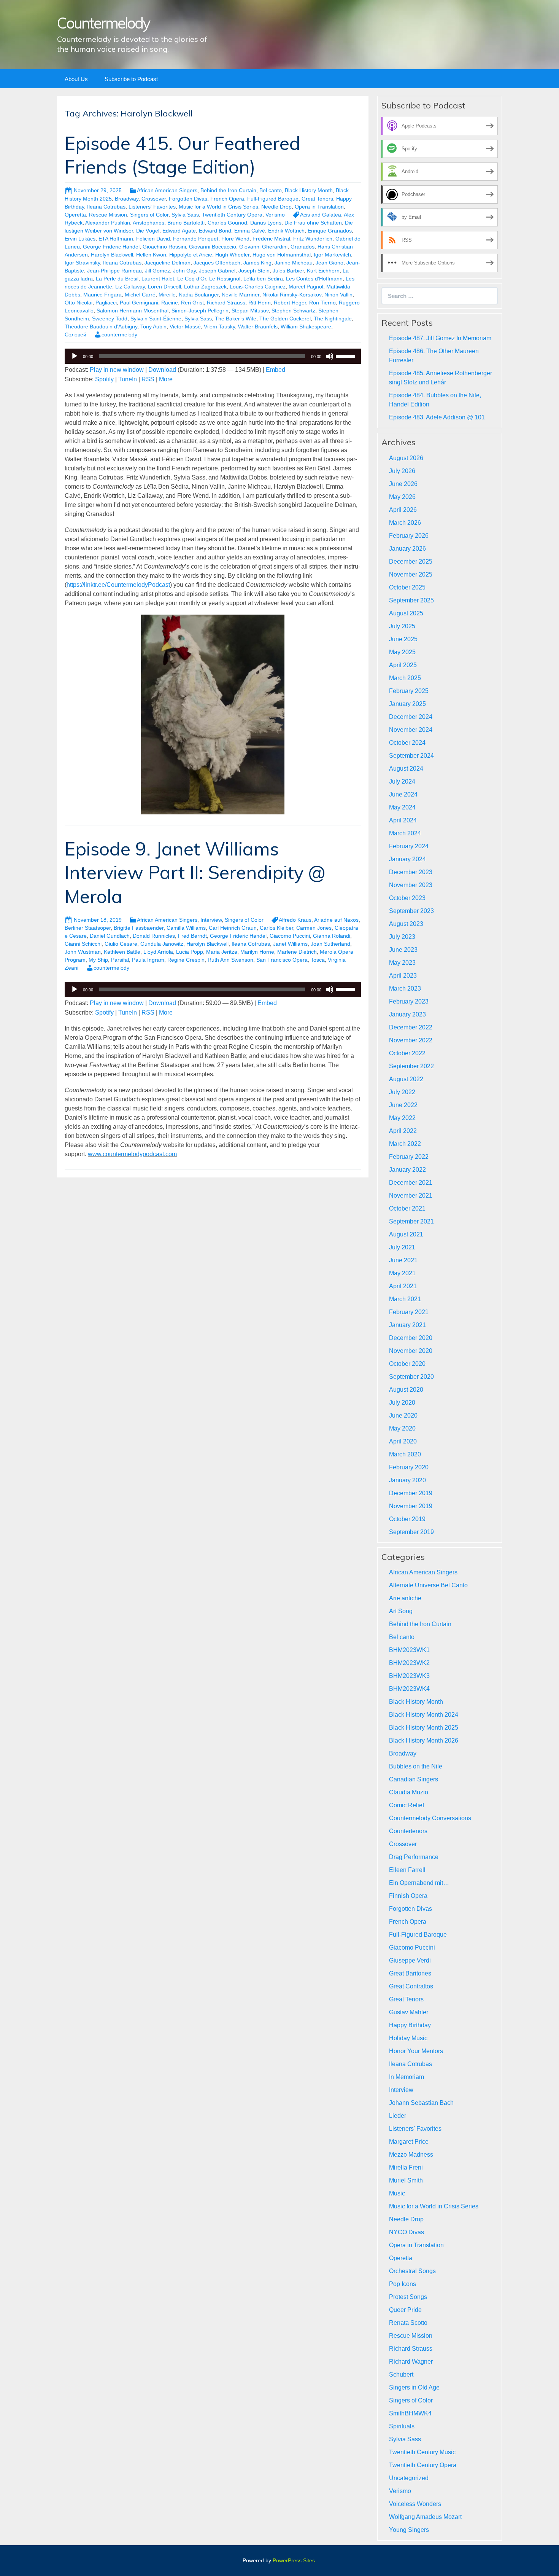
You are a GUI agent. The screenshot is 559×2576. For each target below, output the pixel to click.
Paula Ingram (148, 960)
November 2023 (411, 885)
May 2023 (402, 963)
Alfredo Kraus (295, 920)
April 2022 (403, 1131)
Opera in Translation (319, 207)
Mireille (167, 295)
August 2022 (406, 1079)
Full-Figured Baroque (273, 199)
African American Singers (167, 190)
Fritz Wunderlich (313, 239)
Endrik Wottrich (286, 231)
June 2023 (403, 950)
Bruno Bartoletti (186, 223)
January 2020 (407, 1480)
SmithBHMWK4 (410, 2413)
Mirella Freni (406, 2167)
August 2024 (406, 769)
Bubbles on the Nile (416, 1766)
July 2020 (402, 1403)
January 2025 (407, 704)
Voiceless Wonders (415, 2504)
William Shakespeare (306, 327)
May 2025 (402, 652)
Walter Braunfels (258, 327)
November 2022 (411, 1040)
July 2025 (402, 626)
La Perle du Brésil (117, 279)
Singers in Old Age (414, 2387)
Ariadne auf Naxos (336, 920)
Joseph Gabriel (217, 271)
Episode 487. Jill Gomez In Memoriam (440, 338)
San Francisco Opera (282, 960)
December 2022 (411, 1027)
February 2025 (409, 691)
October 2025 (407, 587)
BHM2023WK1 (409, 1650)
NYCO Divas (407, 2232)
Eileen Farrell (407, 1870)
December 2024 (411, 717)
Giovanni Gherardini (263, 247)
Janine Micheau (294, 263)
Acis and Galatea (321, 215)
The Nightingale (333, 319)
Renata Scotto (408, 2323)
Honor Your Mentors (416, 2051)
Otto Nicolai (79, 303)
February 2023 (409, 1001)
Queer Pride (405, 2310)
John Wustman (83, 952)
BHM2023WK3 (409, 1676)
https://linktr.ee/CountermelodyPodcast (118, 585)
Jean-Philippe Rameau (114, 271)
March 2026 (405, 523)
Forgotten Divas (188, 199)
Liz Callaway (130, 287)
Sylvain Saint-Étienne (156, 319)
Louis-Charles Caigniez (258, 287)
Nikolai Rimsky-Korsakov (292, 295)
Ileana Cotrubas (106, 207)
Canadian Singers (414, 1779)
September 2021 (411, 1221)
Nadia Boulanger (199, 295)
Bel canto (271, 190)
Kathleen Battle (122, 952)
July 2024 (402, 781)
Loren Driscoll (164, 287)
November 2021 (411, 1196)
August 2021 (406, 1234)
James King (257, 263)
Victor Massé (185, 327)
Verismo (275, 215)
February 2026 (409, 536)
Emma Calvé (250, 231)
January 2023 (407, 1014)
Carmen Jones (314, 928)
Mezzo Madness (411, 2155)
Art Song (401, 1611)
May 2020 (402, 1428)
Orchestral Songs (412, 2271)
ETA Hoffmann (116, 239)
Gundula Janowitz (162, 944)
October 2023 (407, 898)
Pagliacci (106, 303)
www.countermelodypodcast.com (132, 1154)
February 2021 (409, 1312)
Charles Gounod (227, 223)
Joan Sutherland (330, 944)
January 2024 (407, 859)
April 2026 (403, 510)
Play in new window (117, 370)
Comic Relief (407, 1805)
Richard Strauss (226, 303)
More (166, 379)
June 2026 (403, 484)
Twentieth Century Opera (232, 215)
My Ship (98, 960)
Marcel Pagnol (306, 287)
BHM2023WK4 (409, 1689)
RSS (148, 379)
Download (162, 370)
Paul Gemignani (139, 303)
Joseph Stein (254, 271)
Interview (211, 920)
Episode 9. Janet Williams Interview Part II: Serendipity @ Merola (195, 872)
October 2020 (407, 1364)
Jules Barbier (288, 271)
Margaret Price (409, 2142)
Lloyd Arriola (158, 952)
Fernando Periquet (196, 239)
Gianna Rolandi (332, 936)
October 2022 (407, 1053)
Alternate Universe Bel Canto (428, 1585)
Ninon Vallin (338, 295)
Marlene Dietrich (297, 952)
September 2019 (411, 1532)
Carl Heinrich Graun (233, 928)
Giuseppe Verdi (410, 1960)
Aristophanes (148, 223)
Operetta (75, 215)
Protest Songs (408, 2297)
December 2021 (411, 1183)
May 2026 (402, 497)
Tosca (318, 960)
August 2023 (406, 924)
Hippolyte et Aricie (191, 255)
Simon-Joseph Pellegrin (200, 311)
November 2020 (411, 1351)
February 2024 (409, 846)
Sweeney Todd (110, 319)
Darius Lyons (266, 223)
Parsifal (120, 960)
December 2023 (411, 872)
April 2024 (403, 820)
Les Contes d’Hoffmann (314, 279)
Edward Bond (215, 231)
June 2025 (403, 639)
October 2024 (407, 743)
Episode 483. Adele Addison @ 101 (437, 417)
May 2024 (402, 807)
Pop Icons (403, 2284)
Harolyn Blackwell (112, 255)
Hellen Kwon (151, 255)
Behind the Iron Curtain (228, 190)
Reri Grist (192, 303)
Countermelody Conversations (430, 1818)
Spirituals (402, 2426)
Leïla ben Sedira (263, 279)
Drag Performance (414, 1857)
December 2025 (411, 562)
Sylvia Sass (185, 215)
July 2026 (402, 471)
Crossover (154, 199)
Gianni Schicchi (83, 944)
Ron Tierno (322, 303)
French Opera (227, 199)
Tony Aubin (153, 327)
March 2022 (405, 1144)
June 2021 (403, 1260)
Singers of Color (149, 215)
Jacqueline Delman (168, 263)
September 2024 (411, 756)
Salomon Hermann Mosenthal (133, 311)
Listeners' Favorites (152, 207)
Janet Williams (290, 944)
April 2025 (403, 665)
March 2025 (405, 678)
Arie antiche (405, 1598)
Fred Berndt (192, 936)
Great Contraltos (411, 1986)
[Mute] (330, 356)
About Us (76, 79)
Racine (170, 303)
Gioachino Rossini (164, 247)
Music (397, 2193)
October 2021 (407, 1208)
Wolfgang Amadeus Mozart (425, 2517)
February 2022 (409, 1157)
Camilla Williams (186, 928)
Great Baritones (410, 1973)
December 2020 (411, 1338)
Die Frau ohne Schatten (313, 223)
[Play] (75, 356)
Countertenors (408, 1831)
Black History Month (309, 190)
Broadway (127, 199)
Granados (303, 247)
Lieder (398, 2116)
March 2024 (405, 833)
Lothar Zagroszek (205, 287)
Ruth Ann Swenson (230, 960)
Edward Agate (179, 231)
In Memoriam (407, 2077)
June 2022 (403, 1105)
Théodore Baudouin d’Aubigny (101, 327)
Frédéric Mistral (271, 239)
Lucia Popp (190, 952)
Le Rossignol (225, 279)
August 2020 (406, 1390)
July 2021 (402, 1247)
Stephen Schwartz (293, 311)
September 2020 (411, 1377)
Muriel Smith (406, 2180)
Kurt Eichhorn (323, 271)
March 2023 (405, 989)
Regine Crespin (186, 960)
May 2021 (402, 1273)
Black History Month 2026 (424, 1740)
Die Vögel (148, 231)
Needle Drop (276, 207)
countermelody (119, 335)
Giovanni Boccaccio (213, 247)
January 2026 (407, 549)
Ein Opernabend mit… (419, 1883)
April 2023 (403, 976)
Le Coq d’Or (192, 279)
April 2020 (403, 1441)
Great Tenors (317, 199)
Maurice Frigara (102, 295)
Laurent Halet (158, 279)
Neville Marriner (241, 295)
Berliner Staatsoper (88, 928)
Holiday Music (408, 2038)
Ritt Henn (260, 303)
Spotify (104, 379)
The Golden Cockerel (285, 319)
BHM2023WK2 (409, 1663)
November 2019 (411, 1506)
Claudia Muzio (409, 1792)
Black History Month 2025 (424, 1728)
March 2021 (405, 1299)
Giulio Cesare (121, 944)
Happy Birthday (410, 2025)
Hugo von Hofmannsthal (282, 255)
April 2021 (403, 1286)
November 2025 (411, 574)
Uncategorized (409, 2478)
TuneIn (128, 379)
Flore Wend (235, 239)
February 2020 (409, 1467)
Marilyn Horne (257, 952)
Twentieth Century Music (422, 2452)
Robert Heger (290, 303)
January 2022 (407, 1170)
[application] (213, 356)
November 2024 (411, 730)
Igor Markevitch (332, 255)
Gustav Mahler (409, 2012)
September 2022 (411, 1066)
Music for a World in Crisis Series (218, 207)
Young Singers (409, 2530)
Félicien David (153, 239)
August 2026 (406, 458)
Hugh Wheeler (232, 255)
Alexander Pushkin (108, 223)
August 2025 (406, 613)
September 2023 (411, 911)
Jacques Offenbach (217, 263)
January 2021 (407, 1325)
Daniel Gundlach (110, 936)
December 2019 (411, 1493)
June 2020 (403, 1415)
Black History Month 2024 (424, 1715)
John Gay (184, 271)
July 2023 (402, 937)
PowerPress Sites (294, 2560)
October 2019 (407, 1519)
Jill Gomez (157, 271)
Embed (276, 370)
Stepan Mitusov (250, 311)
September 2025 (411, 600)
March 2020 (405, 1454)
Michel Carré (140, 295)
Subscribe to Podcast (131, 79)
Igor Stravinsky (82, 263)
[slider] (346, 355)
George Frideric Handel (111, 247)
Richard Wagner (411, 2362)
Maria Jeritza (222, 952)
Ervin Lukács (80, 239)
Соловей (75, 335)
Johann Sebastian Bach (421, 2103)
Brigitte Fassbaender (139, 928)
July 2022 (402, 1092)
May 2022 (402, 1118)
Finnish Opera (408, 1896)
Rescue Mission (108, 215)
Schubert (401, 2374)
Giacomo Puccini (290, 936)
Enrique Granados (330, 231)
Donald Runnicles (154, 936)
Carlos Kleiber (276, 928)
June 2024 (403, 794)
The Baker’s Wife (236, 319)
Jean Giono (330, 263)
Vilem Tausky (219, 327)
